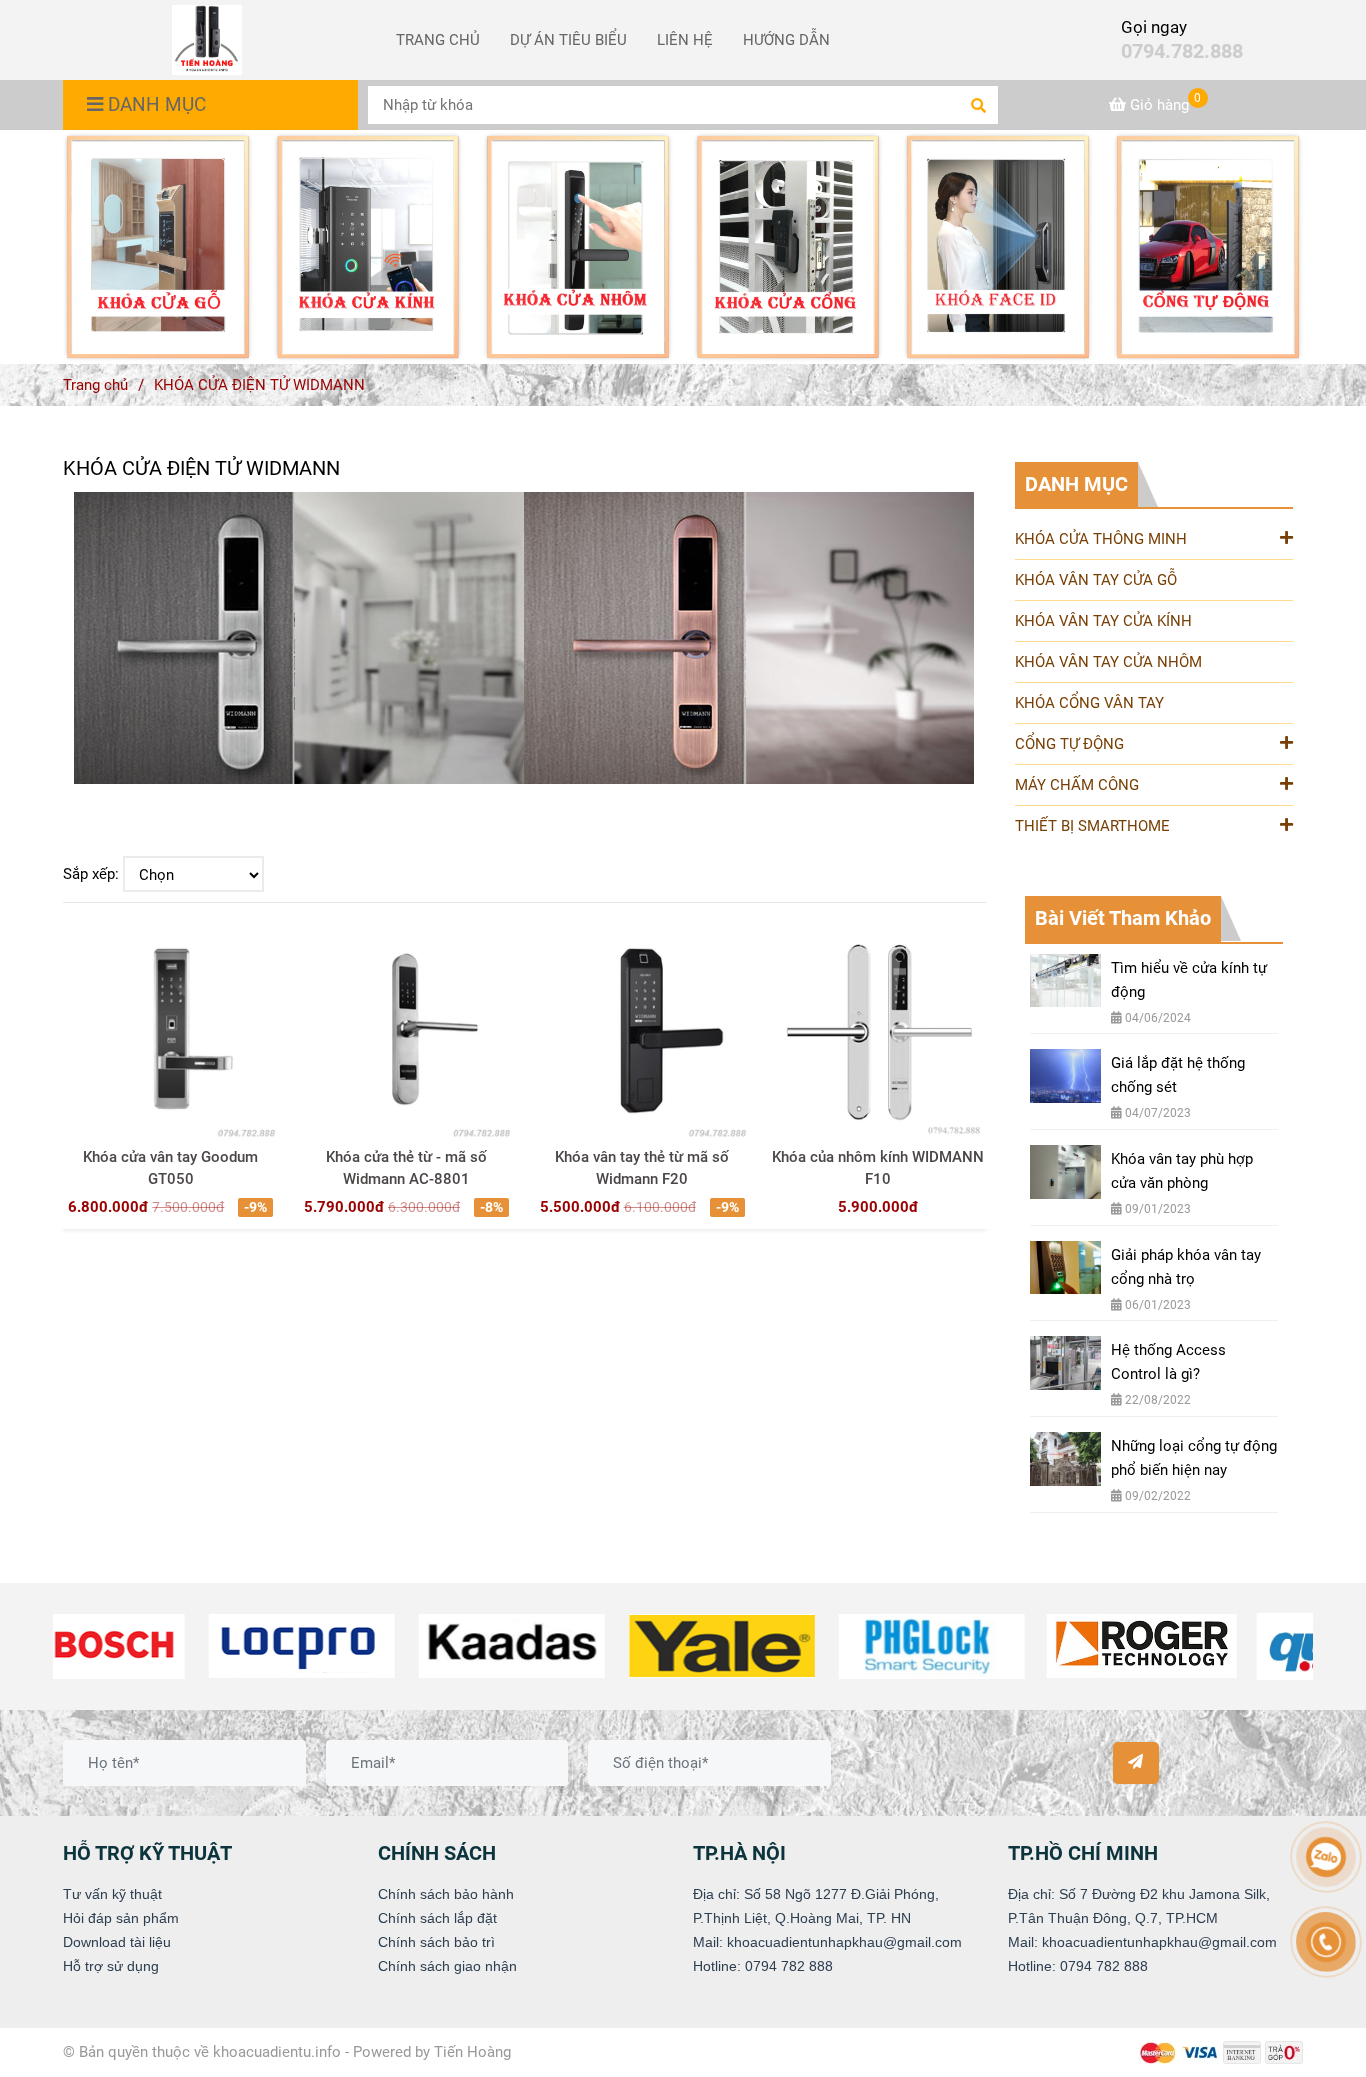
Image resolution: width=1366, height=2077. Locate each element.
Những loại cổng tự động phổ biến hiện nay (1194, 1458)
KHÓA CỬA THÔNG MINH (1101, 539)
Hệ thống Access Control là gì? (1168, 1362)
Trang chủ (95, 385)
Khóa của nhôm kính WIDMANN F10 (878, 1168)
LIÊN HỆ (685, 40)
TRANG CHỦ (438, 40)
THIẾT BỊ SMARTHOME (1092, 826)
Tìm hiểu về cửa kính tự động (1189, 980)
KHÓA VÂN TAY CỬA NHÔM (1108, 662)
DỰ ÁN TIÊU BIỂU (568, 40)
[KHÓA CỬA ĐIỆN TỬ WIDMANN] (207, 40)
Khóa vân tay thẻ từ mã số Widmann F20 (642, 1168)
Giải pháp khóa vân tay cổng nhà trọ (1186, 1267)
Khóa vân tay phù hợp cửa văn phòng (1182, 1171)
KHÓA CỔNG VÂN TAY (1089, 703)
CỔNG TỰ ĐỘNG (1069, 744)
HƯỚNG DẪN (786, 40)
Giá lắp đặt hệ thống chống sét (1178, 1075)
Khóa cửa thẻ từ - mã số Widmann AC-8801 (406, 1168)
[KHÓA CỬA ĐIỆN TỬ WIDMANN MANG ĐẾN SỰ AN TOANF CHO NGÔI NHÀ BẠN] (158, 247)
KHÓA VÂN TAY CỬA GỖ (1096, 580)
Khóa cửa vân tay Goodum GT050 (170, 1168)
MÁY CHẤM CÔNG (1077, 785)
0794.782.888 (1182, 51)
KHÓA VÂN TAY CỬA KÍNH (1103, 621)
